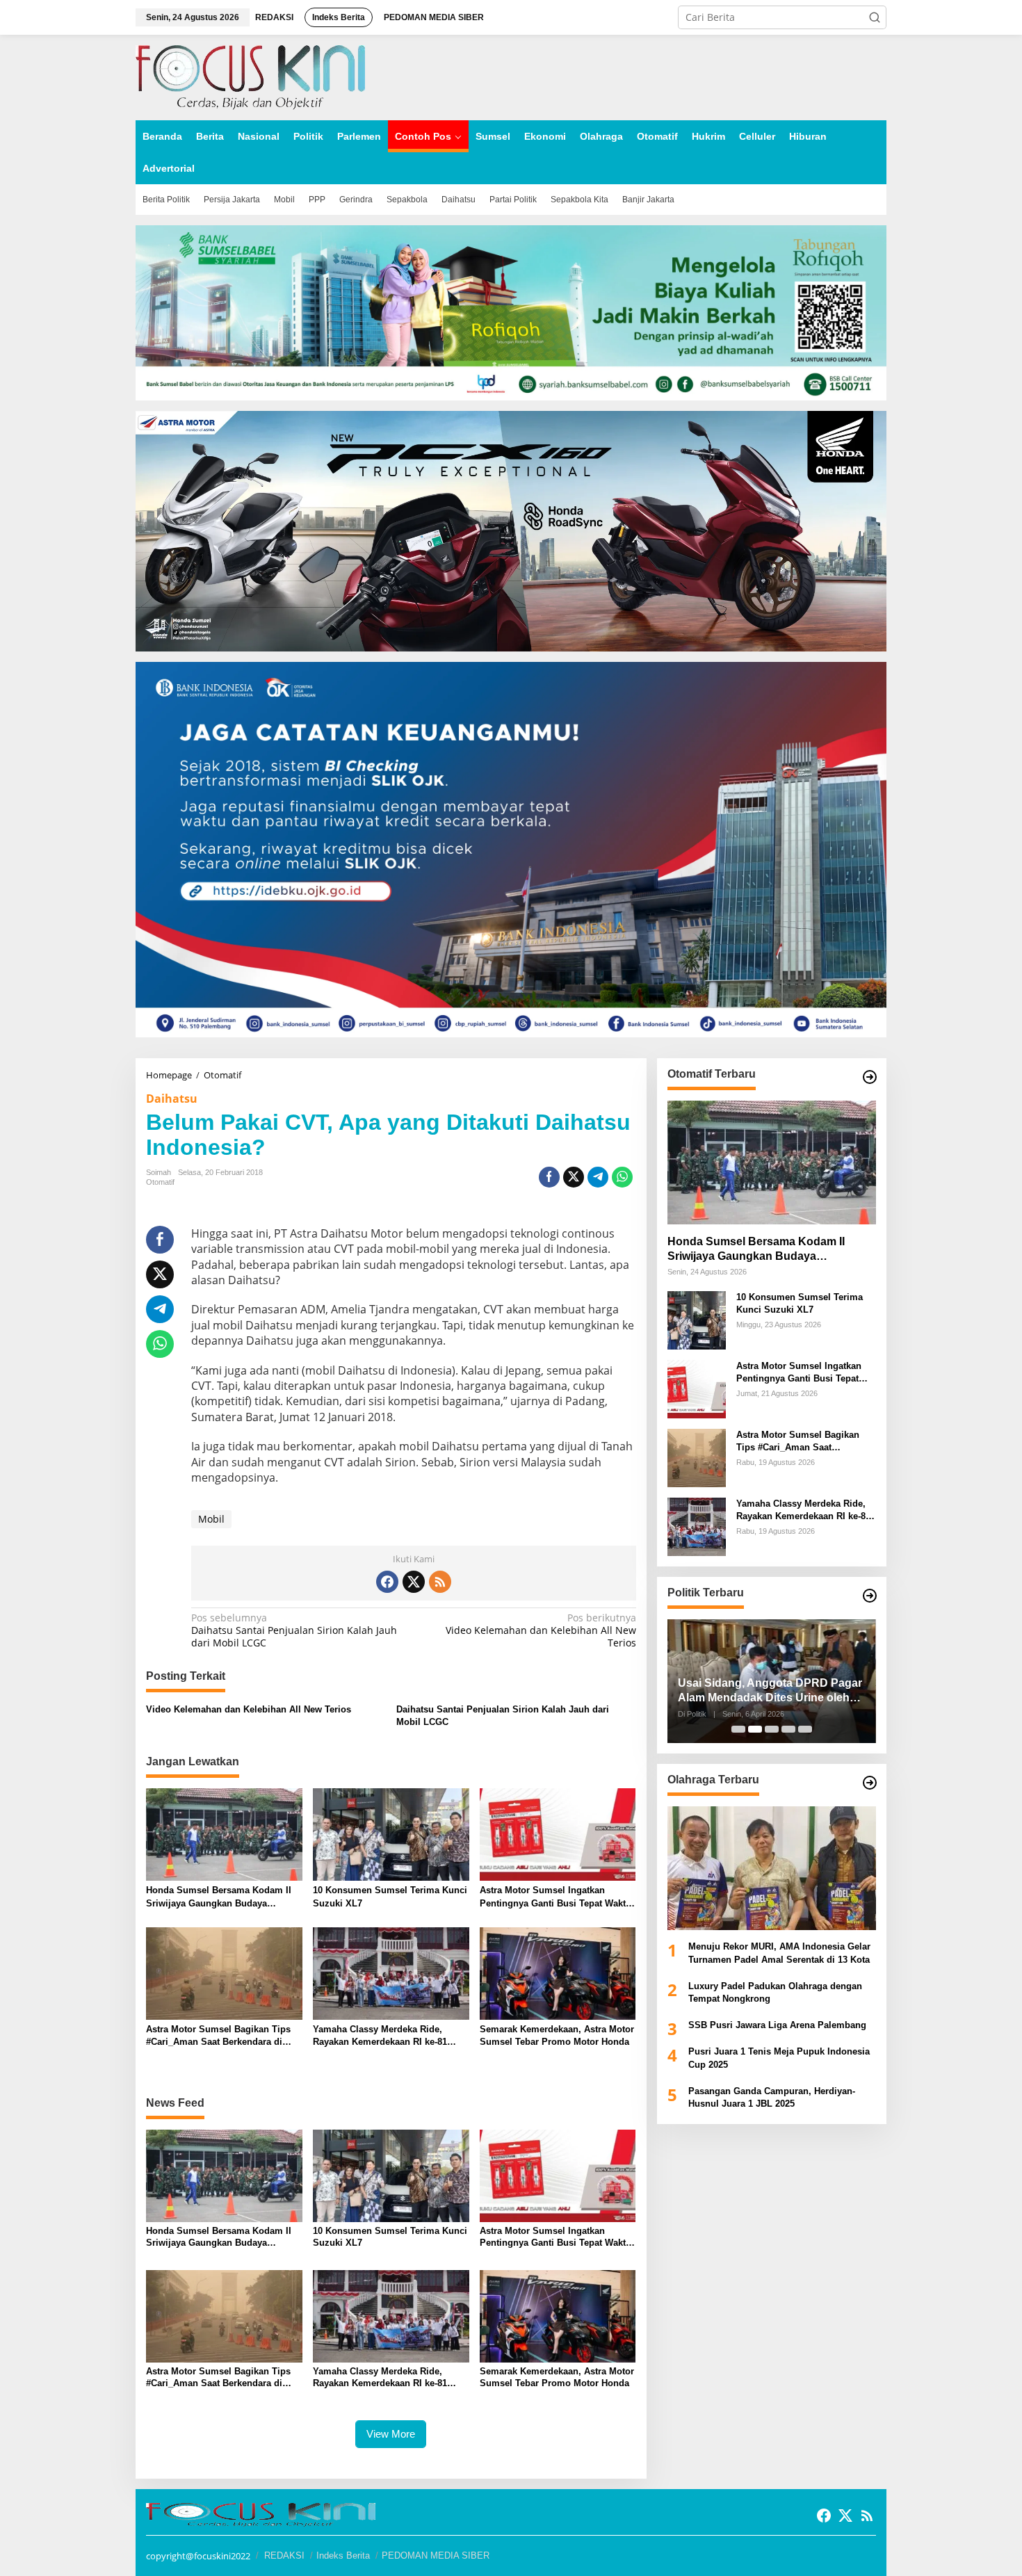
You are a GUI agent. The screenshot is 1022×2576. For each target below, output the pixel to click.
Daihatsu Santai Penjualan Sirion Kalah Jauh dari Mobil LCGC (294, 1630)
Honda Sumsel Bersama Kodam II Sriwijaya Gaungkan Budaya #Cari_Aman (219, 1897)
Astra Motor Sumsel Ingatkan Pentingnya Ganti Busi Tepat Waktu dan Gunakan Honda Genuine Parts (555, 1897)
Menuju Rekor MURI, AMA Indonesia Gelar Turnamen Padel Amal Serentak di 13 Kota (779, 1953)
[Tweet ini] (574, 1177)
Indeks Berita (343, 2555)
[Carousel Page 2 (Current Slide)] (755, 1729)
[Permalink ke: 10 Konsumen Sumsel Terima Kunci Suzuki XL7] (391, 1833)
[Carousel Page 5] (805, 1729)
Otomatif (160, 1182)
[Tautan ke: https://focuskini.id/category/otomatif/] (870, 1077)
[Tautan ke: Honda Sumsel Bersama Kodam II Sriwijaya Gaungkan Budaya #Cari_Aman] (772, 1163)
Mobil (211, 1519)
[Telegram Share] (598, 1177)
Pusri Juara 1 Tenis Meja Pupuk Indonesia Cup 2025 (779, 2058)
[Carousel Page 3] (772, 1729)
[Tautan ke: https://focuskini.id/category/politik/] (870, 1596)
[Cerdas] (250, 76)
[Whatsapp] (622, 1177)
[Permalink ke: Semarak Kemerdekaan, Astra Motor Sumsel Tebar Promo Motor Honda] (558, 1972)
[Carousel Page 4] (788, 1729)
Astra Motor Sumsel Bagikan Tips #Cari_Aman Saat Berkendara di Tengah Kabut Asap (218, 2036)
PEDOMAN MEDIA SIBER (436, 2555)
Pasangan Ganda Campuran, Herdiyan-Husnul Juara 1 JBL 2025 (772, 2097)
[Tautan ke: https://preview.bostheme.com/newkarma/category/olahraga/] (870, 1783)
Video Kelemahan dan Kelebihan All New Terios (541, 1630)
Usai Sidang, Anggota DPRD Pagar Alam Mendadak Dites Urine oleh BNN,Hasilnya (770, 1691)
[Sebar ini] (549, 1177)
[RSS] (440, 1582)
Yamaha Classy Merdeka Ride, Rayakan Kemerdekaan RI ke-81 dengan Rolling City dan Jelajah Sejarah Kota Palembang (382, 2036)
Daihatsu (172, 1099)
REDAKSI (284, 2555)
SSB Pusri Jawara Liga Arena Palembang (777, 2025)
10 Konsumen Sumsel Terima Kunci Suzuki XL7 (390, 1896)
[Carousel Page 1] (738, 1729)
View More (391, 2434)
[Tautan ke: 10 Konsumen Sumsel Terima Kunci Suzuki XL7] (697, 1319)
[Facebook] (387, 1582)
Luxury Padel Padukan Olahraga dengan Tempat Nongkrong (775, 1992)
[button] (875, 17)
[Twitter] (414, 1582)
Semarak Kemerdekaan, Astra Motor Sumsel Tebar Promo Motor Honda (557, 2035)
